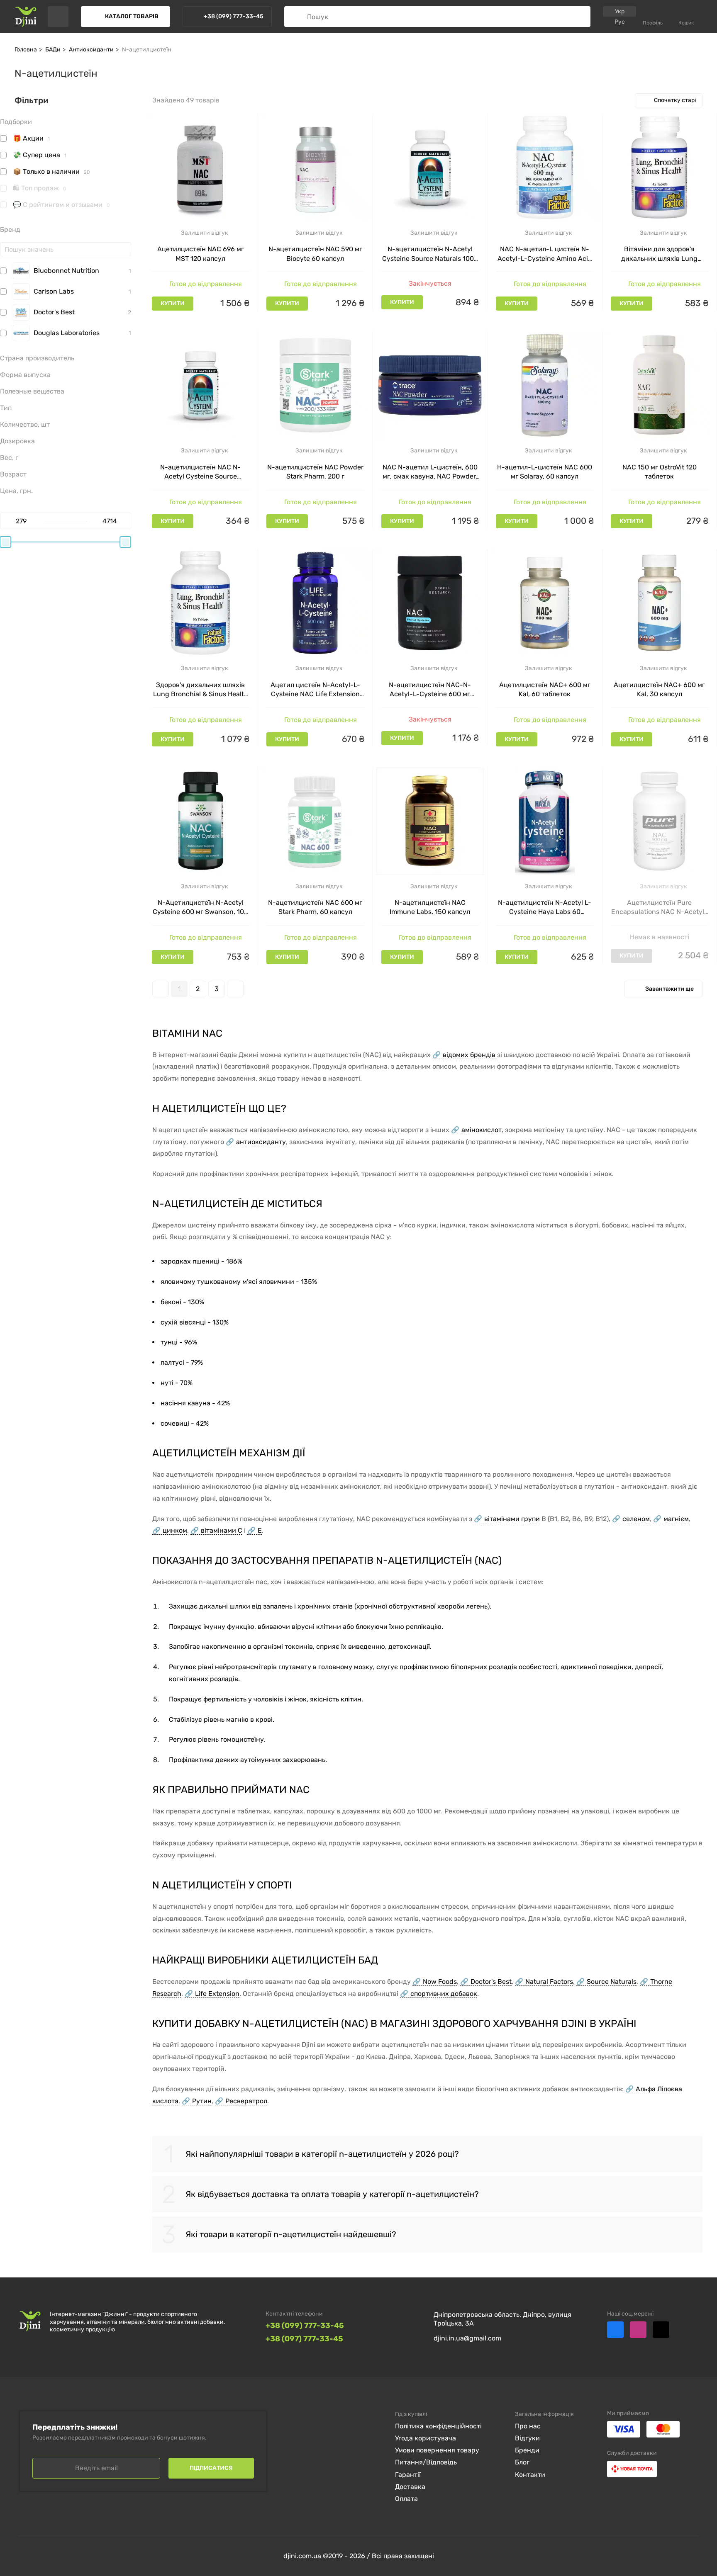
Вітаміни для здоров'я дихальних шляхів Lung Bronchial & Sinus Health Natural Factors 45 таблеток (660, 254)
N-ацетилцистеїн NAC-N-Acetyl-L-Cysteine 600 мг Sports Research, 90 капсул (430, 690)
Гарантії (408, 2475)
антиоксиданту (261, 1142)
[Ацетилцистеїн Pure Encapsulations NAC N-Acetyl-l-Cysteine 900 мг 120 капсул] (660, 821)
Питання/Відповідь (426, 2462)
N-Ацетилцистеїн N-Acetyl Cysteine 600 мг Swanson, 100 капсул (200, 908)
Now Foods (440, 1982)
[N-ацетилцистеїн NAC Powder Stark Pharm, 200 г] (315, 385)
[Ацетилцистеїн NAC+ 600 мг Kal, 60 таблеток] (545, 603)
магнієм (676, 1519)
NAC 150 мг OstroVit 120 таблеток (660, 472)
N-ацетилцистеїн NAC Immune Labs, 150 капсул (430, 907)
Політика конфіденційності (438, 2426)
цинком (175, 1530)
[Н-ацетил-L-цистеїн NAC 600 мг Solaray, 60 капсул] (545, 385)
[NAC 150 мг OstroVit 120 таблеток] (660, 385)
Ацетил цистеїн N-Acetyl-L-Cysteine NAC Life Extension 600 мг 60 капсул (315, 690)
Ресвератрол (246, 2101)
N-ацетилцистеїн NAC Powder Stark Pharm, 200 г (315, 472)
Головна (26, 50)
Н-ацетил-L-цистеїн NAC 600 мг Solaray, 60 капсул (545, 472)
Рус (620, 22)
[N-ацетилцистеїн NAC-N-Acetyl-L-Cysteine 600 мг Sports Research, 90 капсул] (430, 603)
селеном (636, 1519)
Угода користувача (426, 2438)
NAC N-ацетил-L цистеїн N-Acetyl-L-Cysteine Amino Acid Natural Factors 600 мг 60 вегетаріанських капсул (545, 254)
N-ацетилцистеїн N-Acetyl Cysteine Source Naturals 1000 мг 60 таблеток (430, 254)
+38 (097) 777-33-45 (304, 2339)
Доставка (410, 2487)
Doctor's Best (491, 1982)
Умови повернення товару (437, 2450)
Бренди (527, 2450)
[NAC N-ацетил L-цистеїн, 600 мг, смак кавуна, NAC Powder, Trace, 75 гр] (430, 385)
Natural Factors (549, 1982)
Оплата (406, 2499)
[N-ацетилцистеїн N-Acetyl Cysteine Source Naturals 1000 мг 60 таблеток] (430, 168)
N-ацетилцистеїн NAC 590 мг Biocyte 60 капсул (315, 254)
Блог (522, 2462)
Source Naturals (612, 1982)
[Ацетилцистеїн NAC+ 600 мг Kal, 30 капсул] (660, 603)
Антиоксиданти (91, 50)
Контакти (530, 2475)
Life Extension (217, 1994)
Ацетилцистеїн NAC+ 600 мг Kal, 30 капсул (659, 689)
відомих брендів (469, 1055)
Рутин (202, 2101)
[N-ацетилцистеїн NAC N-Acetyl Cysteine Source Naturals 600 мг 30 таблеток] (201, 385)
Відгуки (527, 2438)
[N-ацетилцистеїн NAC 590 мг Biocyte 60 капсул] (315, 168)
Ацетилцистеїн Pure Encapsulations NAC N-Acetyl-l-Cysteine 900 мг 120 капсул (659, 908)
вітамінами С (222, 1530)
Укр (620, 11)
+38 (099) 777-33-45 (305, 2326)
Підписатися (211, 2468)
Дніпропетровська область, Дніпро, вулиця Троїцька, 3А (502, 2319)
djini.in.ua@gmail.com (467, 2338)
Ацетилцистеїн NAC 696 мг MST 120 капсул (201, 254)
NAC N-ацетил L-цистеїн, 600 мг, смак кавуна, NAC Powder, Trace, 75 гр (430, 472)
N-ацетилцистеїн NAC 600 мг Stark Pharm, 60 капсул (315, 907)
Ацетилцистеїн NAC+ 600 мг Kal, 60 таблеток (545, 689)
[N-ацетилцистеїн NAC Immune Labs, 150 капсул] (430, 821)
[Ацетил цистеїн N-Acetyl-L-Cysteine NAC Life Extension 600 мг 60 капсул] (315, 603)
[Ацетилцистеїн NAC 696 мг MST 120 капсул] (201, 168)
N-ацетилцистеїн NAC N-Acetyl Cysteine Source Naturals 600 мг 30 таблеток (201, 472)
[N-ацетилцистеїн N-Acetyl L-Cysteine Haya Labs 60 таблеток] (545, 821)
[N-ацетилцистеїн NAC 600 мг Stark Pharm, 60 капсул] (315, 821)
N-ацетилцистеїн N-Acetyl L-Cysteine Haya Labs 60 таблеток (545, 908)
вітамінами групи (512, 1519)
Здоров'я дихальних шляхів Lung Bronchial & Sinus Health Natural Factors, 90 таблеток (201, 690)
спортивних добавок (444, 1994)
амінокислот (482, 1130)
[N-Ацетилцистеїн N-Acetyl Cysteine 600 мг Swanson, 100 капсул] (201, 821)
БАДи (53, 50)
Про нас (528, 2426)
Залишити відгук (204, 233)
